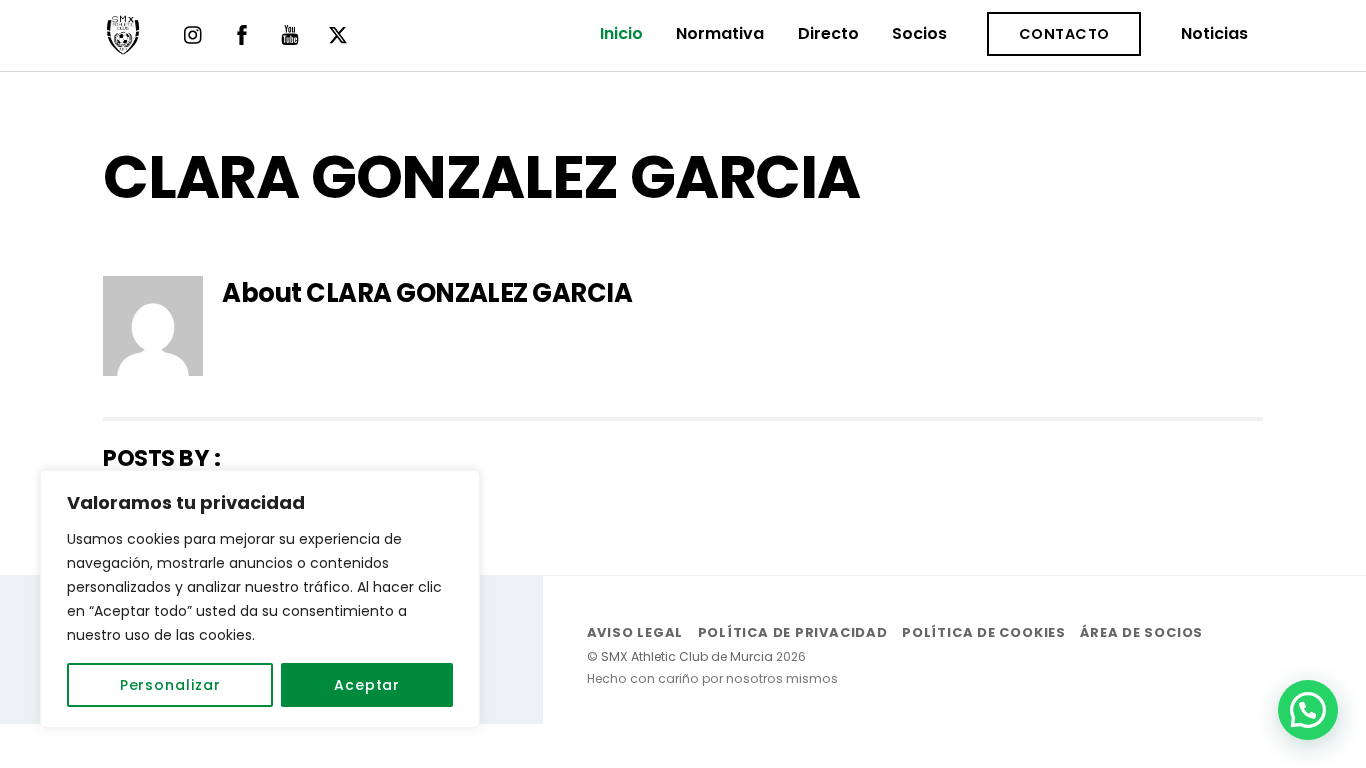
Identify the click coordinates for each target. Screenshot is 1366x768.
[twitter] (338, 33)
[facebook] (242, 33)
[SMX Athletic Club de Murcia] (123, 45)
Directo (828, 33)
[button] (1308, 710)
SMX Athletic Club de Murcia (687, 656)
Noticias (1214, 33)
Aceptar (367, 685)
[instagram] (194, 33)
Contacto (1064, 34)
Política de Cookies (984, 632)
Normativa (720, 33)
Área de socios (1141, 632)
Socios (919, 33)
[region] (260, 599)
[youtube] (290, 33)
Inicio (621, 33)
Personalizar (170, 685)
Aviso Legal (635, 632)
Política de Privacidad (793, 632)
